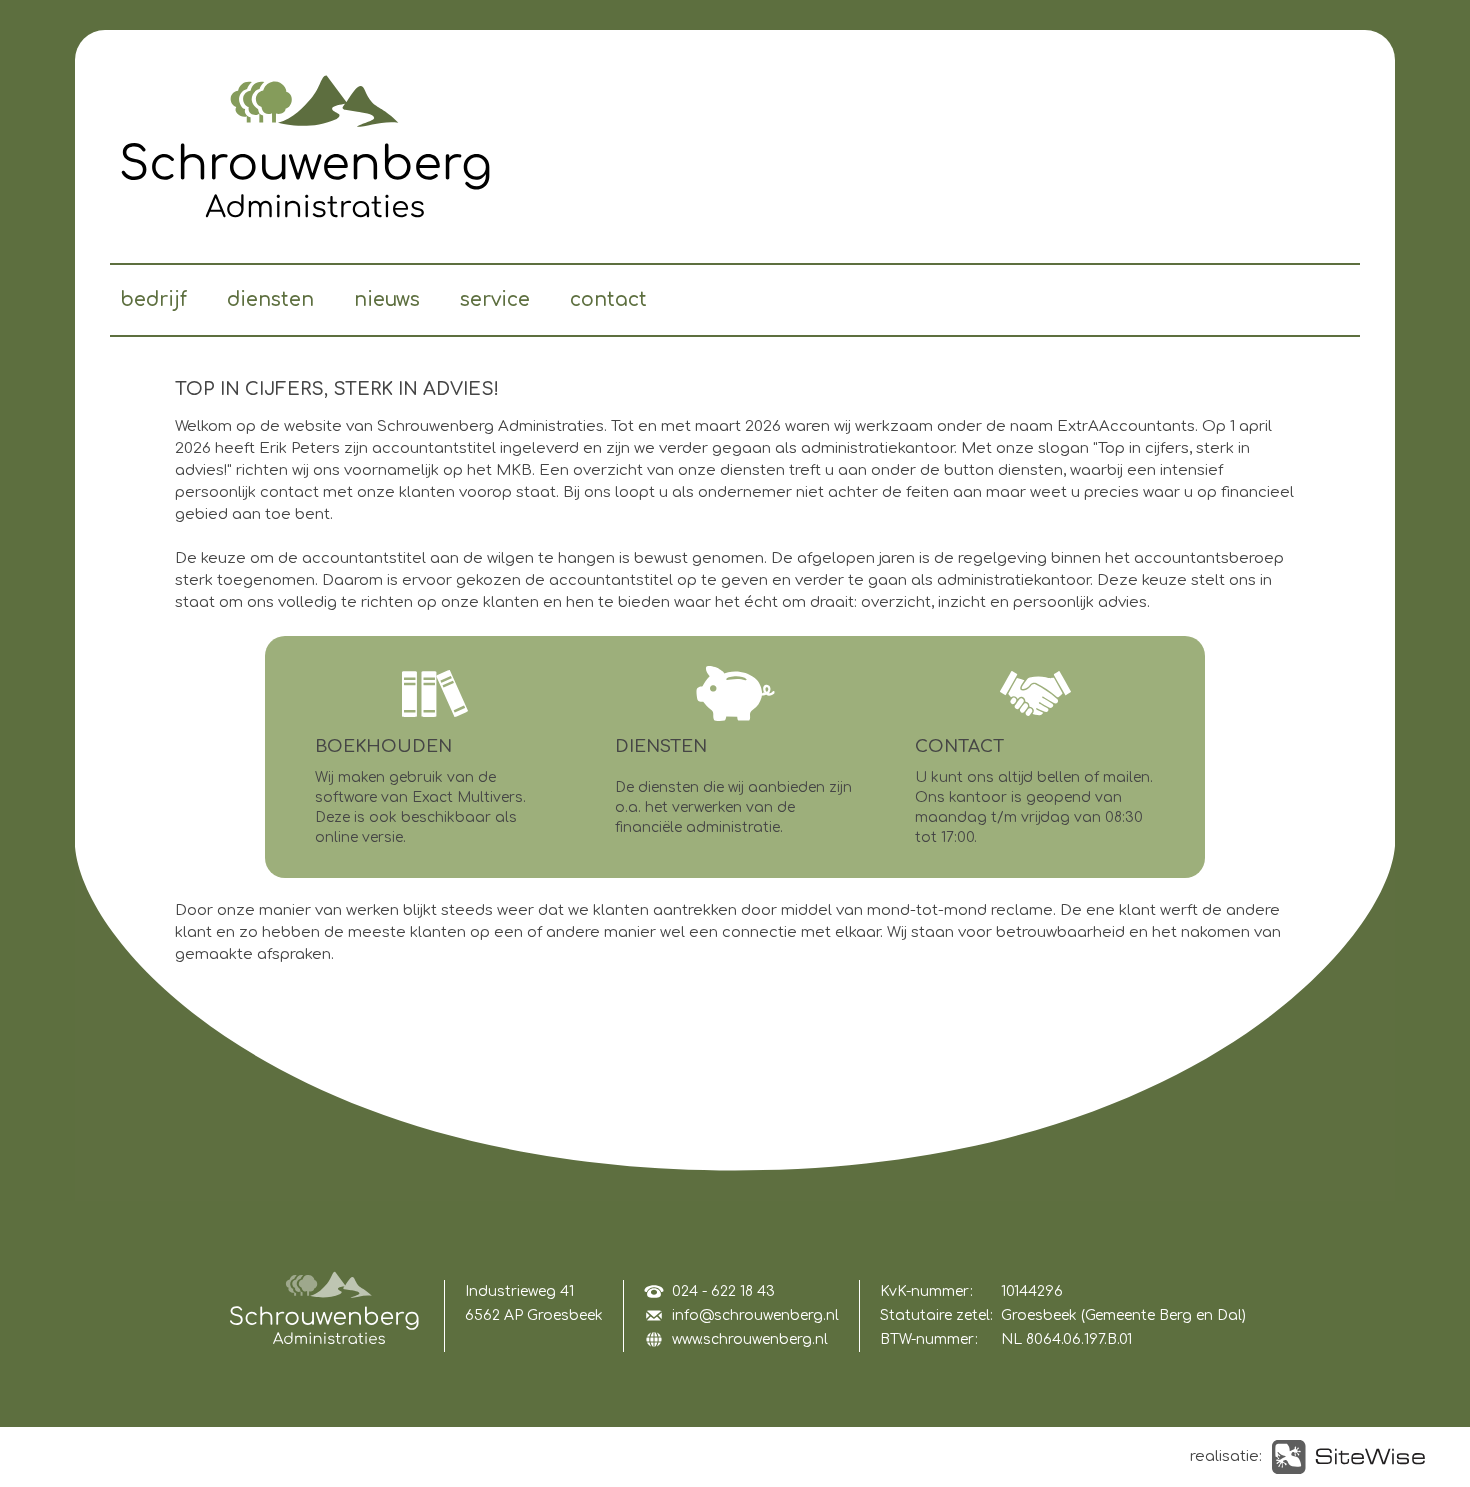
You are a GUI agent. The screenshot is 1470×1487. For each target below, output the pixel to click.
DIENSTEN (661, 746)
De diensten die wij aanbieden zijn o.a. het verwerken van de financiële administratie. (733, 807)
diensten (270, 299)
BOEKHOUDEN (383, 746)
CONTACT (959, 746)
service (495, 299)
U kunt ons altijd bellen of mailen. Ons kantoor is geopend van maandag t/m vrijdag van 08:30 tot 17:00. (1034, 807)
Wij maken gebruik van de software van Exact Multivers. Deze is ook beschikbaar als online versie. (420, 807)
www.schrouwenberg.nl (750, 1339)
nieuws (387, 299)
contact (608, 299)
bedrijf (153, 299)
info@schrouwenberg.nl (755, 1315)
